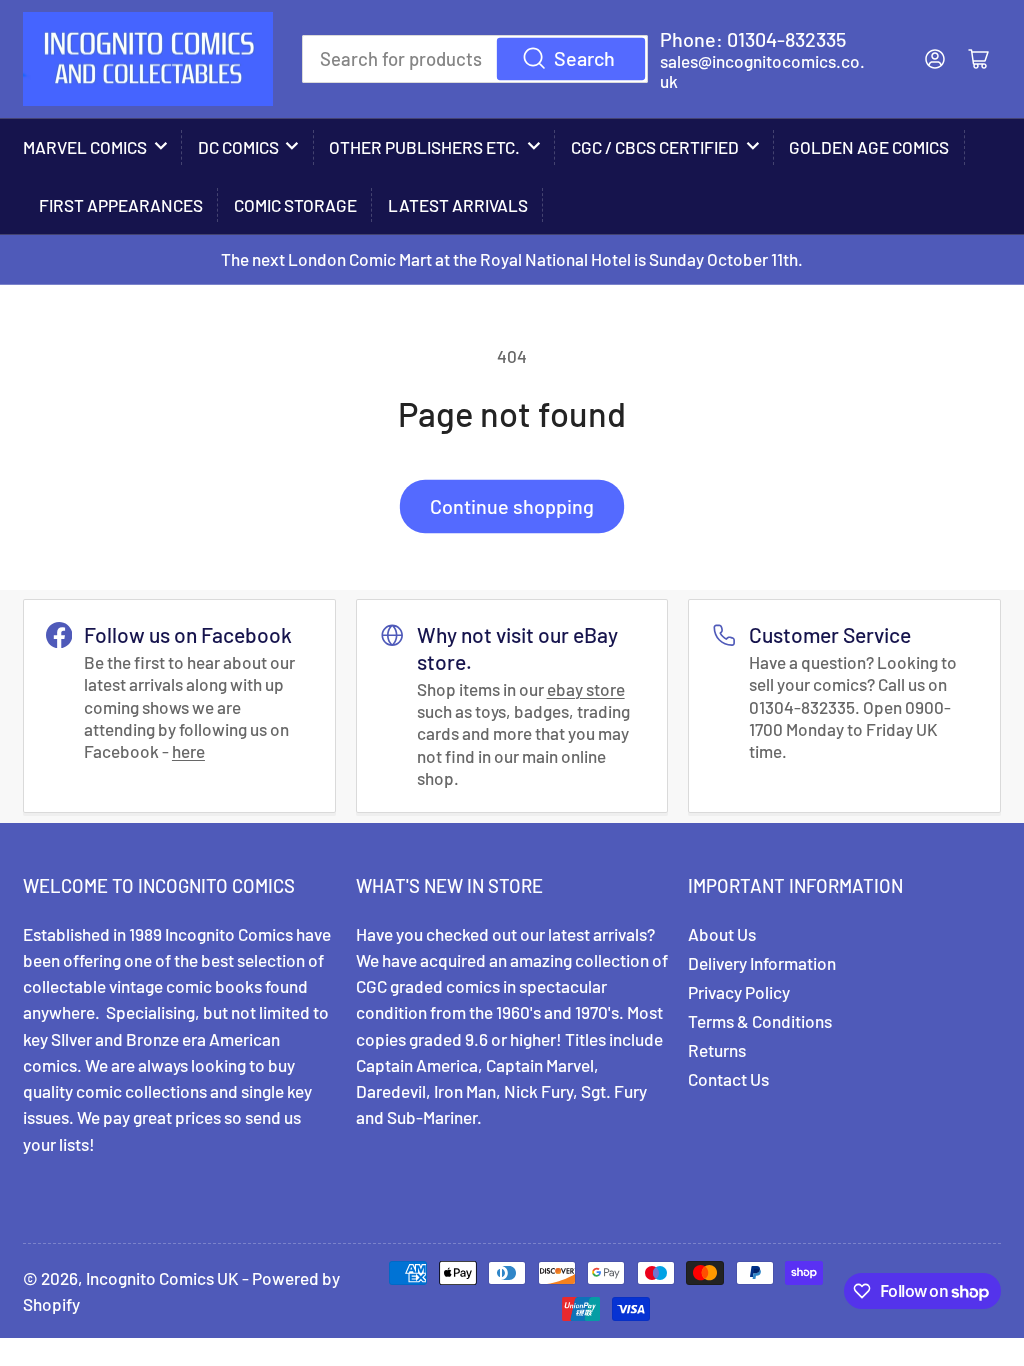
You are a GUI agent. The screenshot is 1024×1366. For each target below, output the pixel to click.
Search (584, 58)
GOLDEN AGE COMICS (869, 147)
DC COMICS (238, 147)
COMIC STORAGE (295, 205)
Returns (717, 1050)
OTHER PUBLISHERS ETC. (424, 147)
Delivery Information (762, 963)
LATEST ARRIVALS (458, 205)
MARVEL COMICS (85, 147)
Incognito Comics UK (162, 1278)
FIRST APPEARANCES (121, 205)
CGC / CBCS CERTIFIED (655, 147)
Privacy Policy (739, 992)
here (188, 751)
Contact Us (728, 1079)
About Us (722, 934)
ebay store (586, 689)
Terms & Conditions (760, 1021)
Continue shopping (512, 506)
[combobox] (475, 59)
